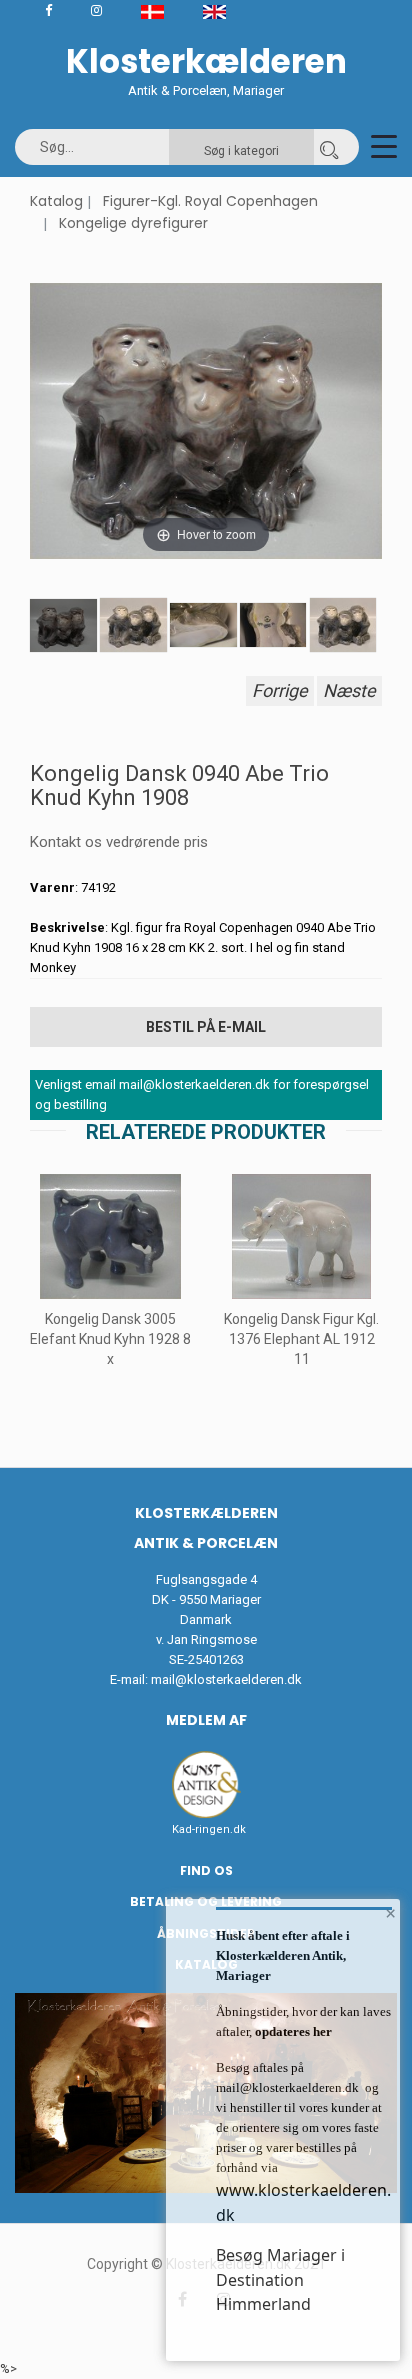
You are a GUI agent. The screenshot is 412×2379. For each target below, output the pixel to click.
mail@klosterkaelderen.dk (226, 1679)
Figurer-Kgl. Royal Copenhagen (210, 201)
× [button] (390, 1913)
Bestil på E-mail (206, 1027)
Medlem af (206, 1720)
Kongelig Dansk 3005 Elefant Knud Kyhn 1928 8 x (110, 1339)
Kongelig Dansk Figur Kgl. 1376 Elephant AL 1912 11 (301, 1339)
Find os (206, 1870)
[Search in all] (329, 147)
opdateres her (292, 2031)
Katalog (56, 201)
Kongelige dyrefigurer (133, 223)
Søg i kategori (241, 151)
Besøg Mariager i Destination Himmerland (280, 2279)
